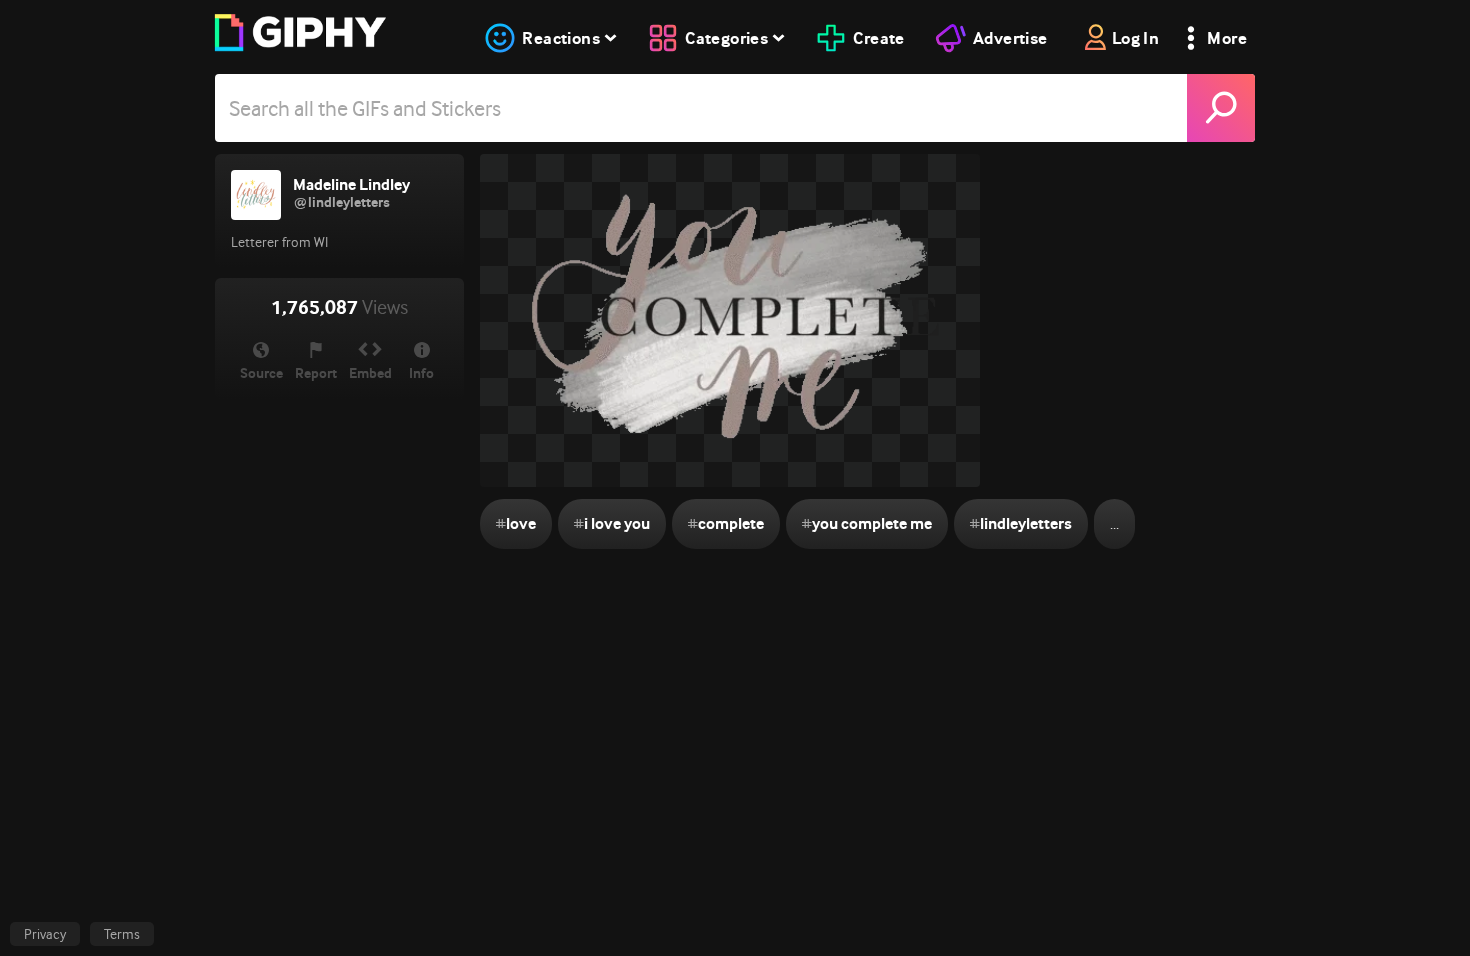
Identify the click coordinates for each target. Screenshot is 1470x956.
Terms (122, 934)
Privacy (45, 934)
